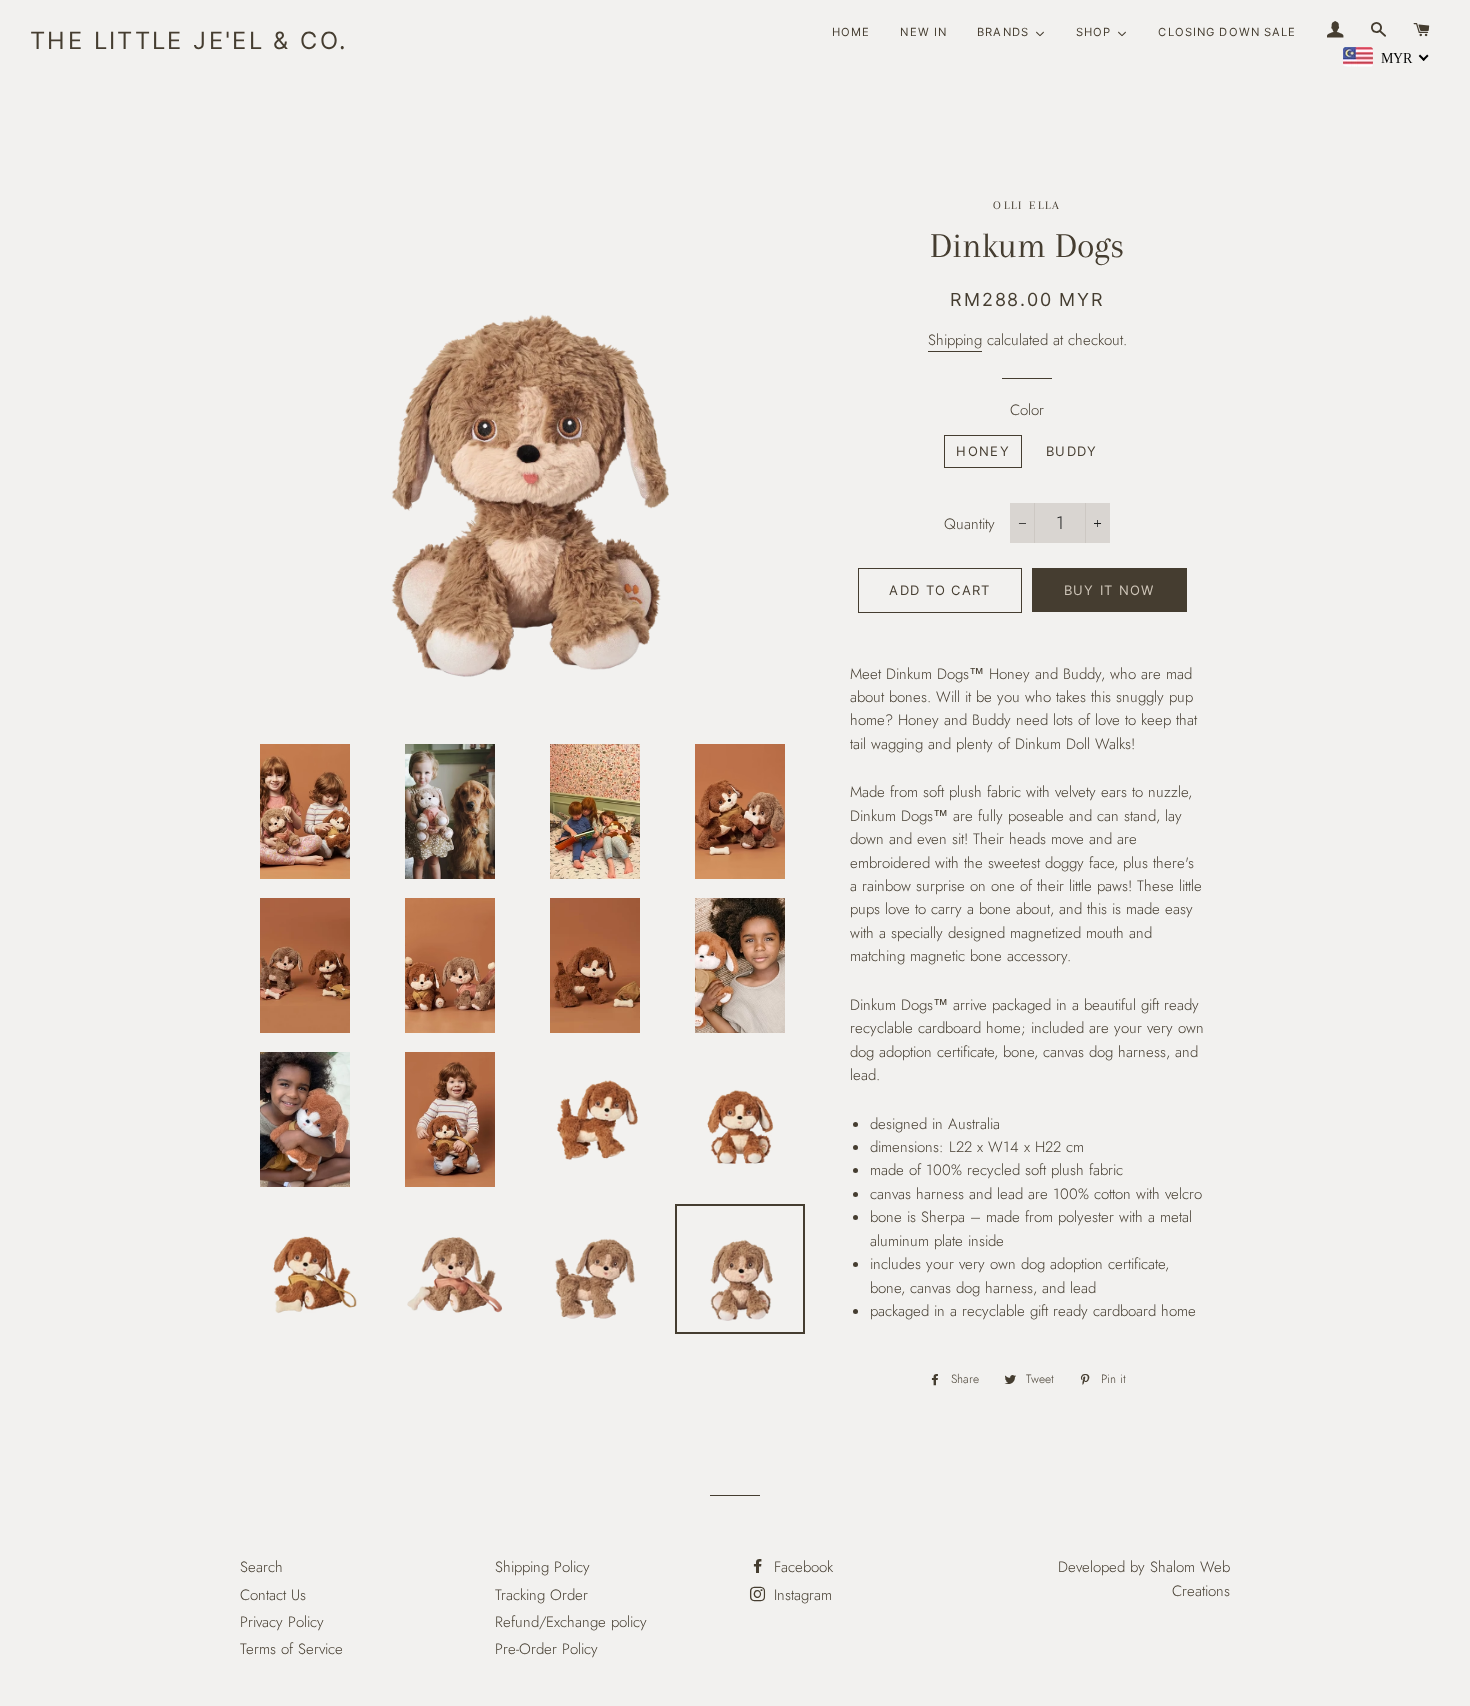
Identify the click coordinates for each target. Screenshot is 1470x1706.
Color (1027, 410)
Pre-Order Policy (546, 1649)
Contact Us (273, 1595)
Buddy (1072, 451)
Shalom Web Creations (1190, 1578)
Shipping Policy (542, 1567)
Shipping (955, 340)
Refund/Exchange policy (571, 1622)
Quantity (969, 524)
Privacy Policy (282, 1622)
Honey (983, 451)
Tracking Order (541, 1595)
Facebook (801, 1567)
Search (261, 1567)
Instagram (800, 1595)
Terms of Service (291, 1649)
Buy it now (1109, 590)
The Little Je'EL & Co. (189, 40)
